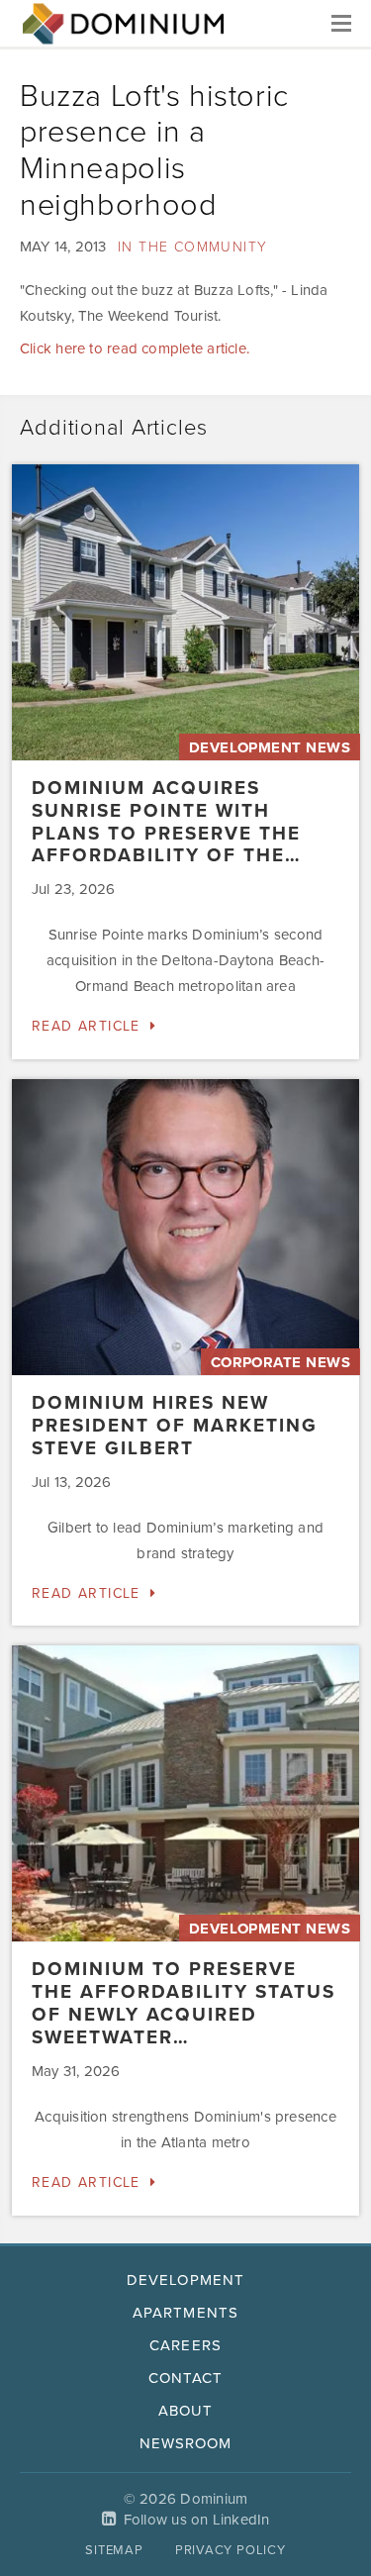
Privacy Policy (231, 2550)
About (185, 2411)
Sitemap (114, 2550)
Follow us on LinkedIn (197, 2520)
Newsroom (185, 2443)
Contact (185, 2378)
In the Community (192, 247)
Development (185, 2280)
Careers (185, 2345)
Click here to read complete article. (135, 348)
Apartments (185, 2313)
